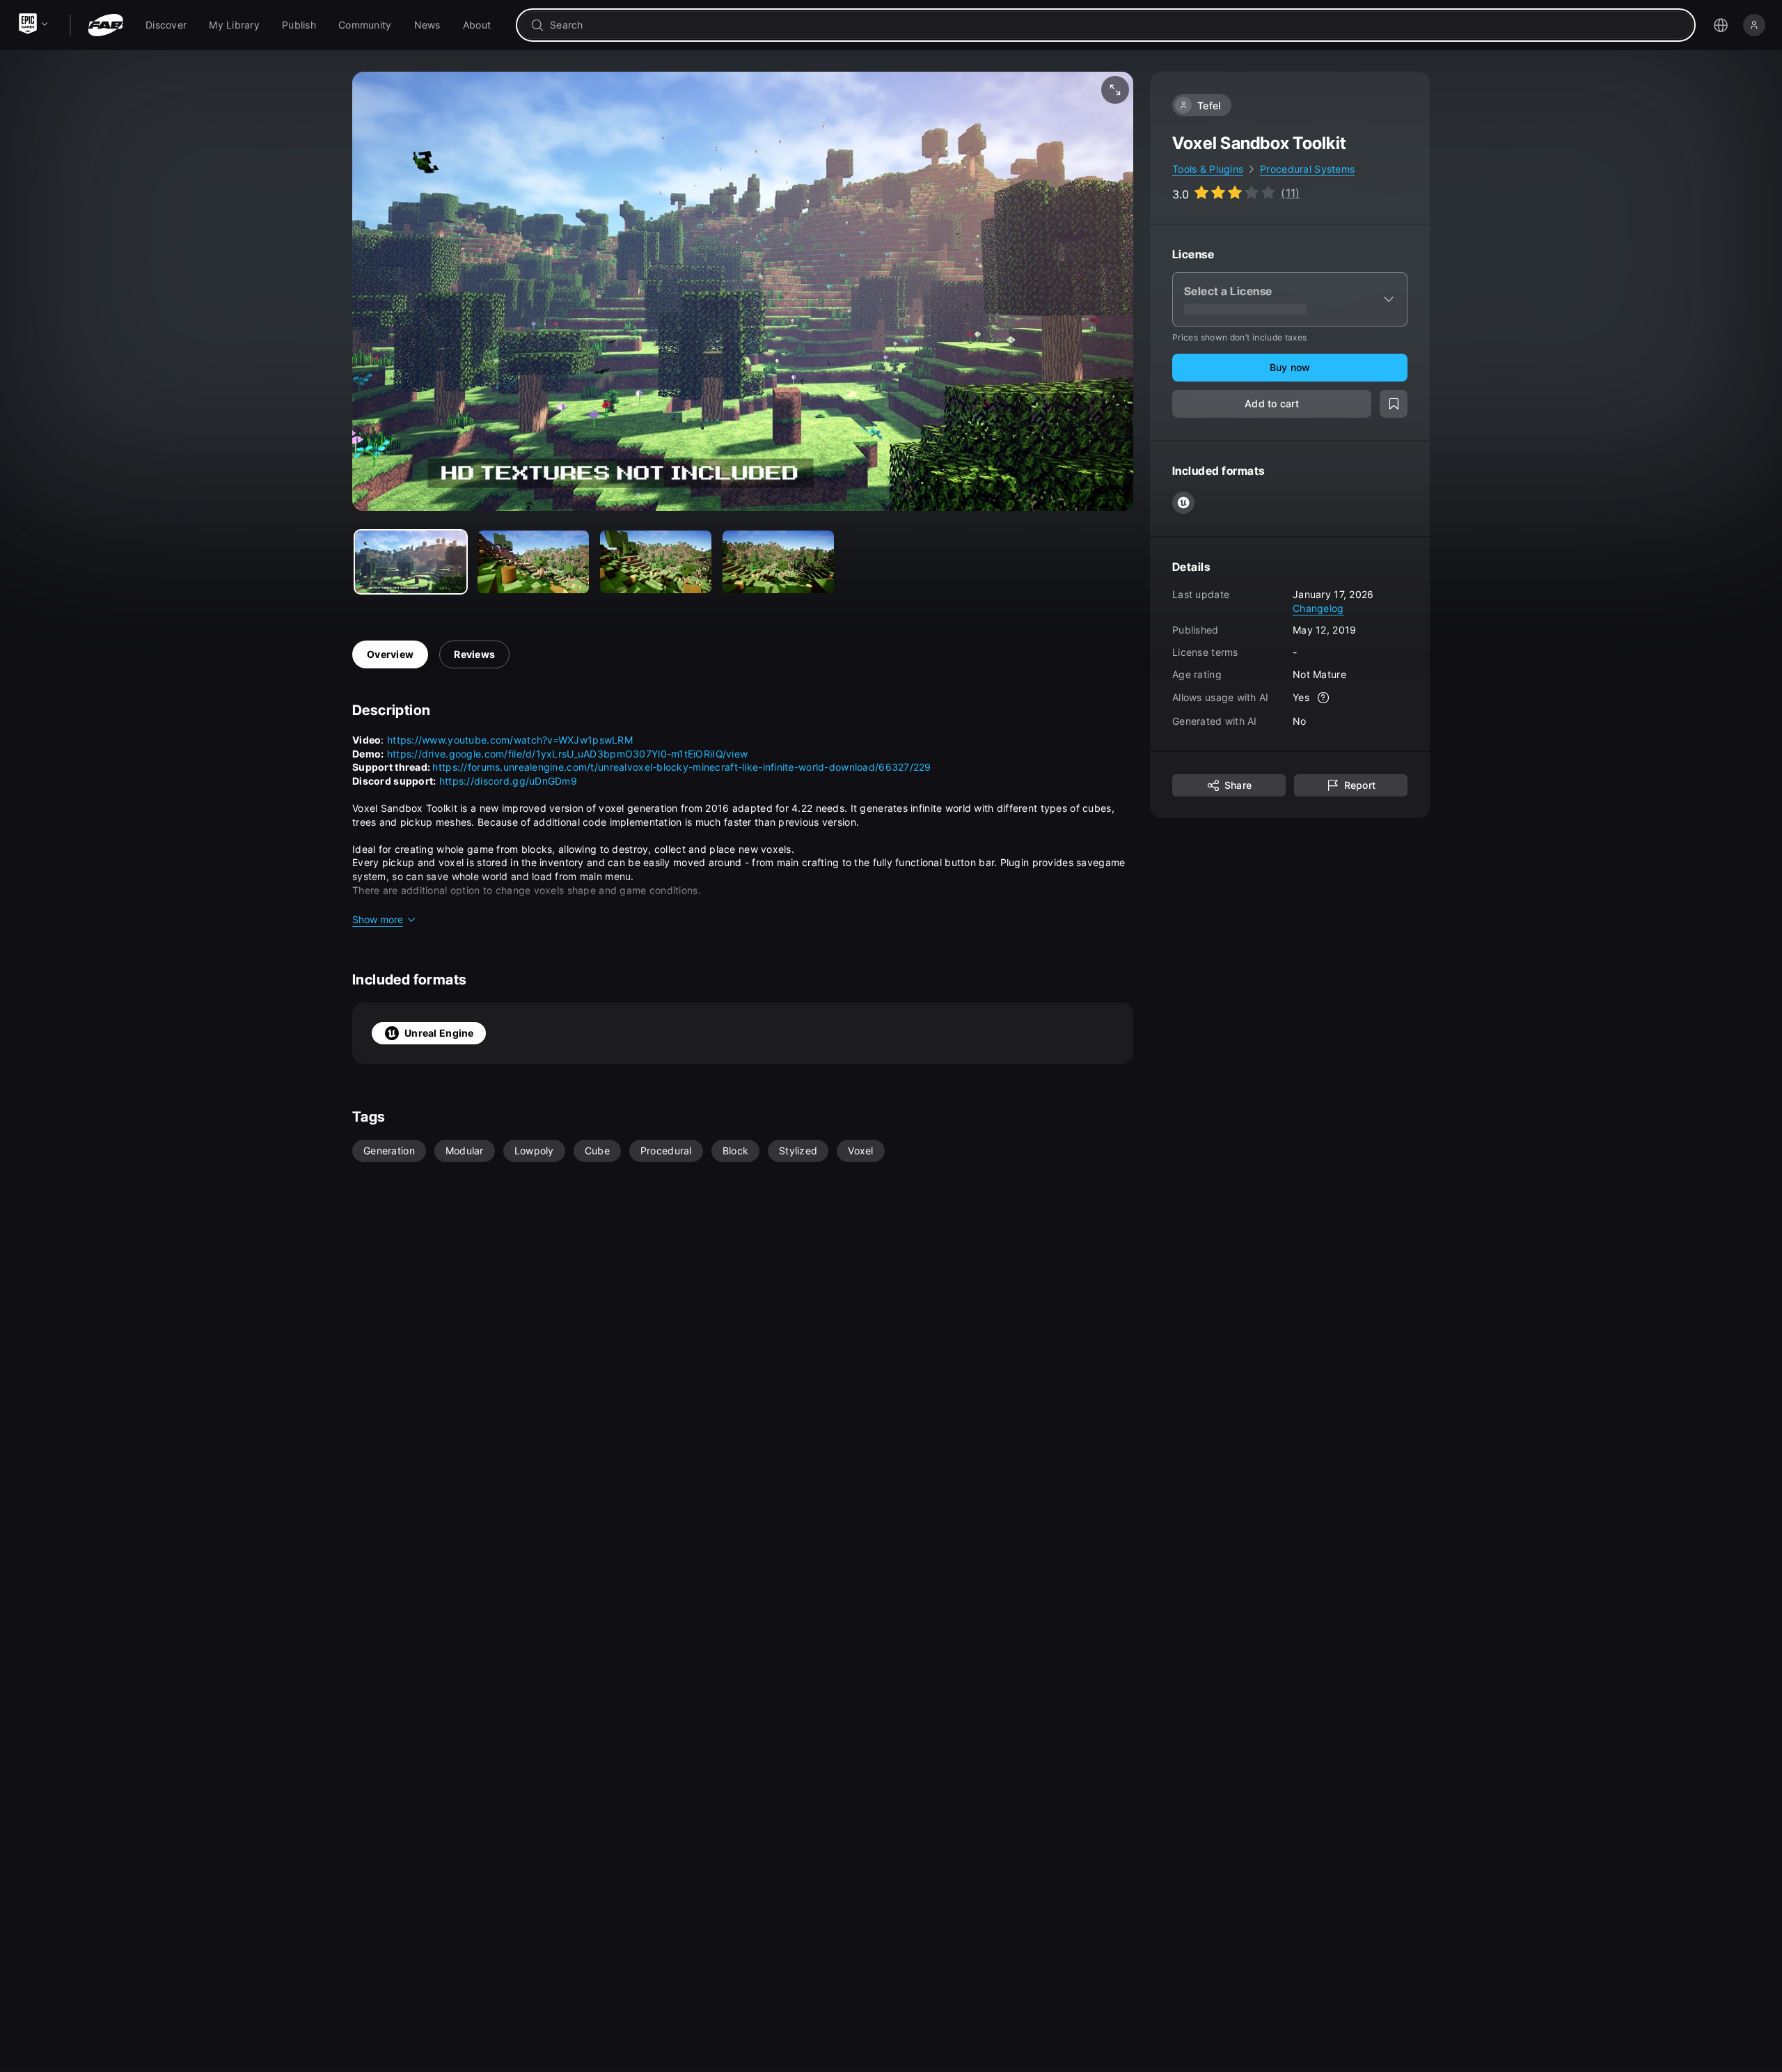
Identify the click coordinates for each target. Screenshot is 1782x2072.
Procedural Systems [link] (1307, 169)
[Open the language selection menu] (1721, 25)
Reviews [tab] (474, 654)
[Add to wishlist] (1394, 404)
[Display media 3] (778, 562)
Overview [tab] (390, 654)
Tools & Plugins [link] (1208, 169)
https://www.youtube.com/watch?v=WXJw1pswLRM (510, 740)
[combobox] (1115, 25)
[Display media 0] (411, 562)
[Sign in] (1754, 25)
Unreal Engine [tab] (439, 1033)
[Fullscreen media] (1115, 90)
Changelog (1318, 607)
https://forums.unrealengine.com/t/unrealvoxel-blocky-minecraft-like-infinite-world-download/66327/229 (681, 767)
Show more (378, 919)
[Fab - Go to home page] (105, 25)
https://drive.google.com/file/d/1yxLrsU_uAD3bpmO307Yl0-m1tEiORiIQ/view (568, 754)
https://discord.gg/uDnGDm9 (508, 781)
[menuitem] (166, 25)
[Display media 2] (656, 562)
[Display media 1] (533, 562)
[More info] (1323, 698)
